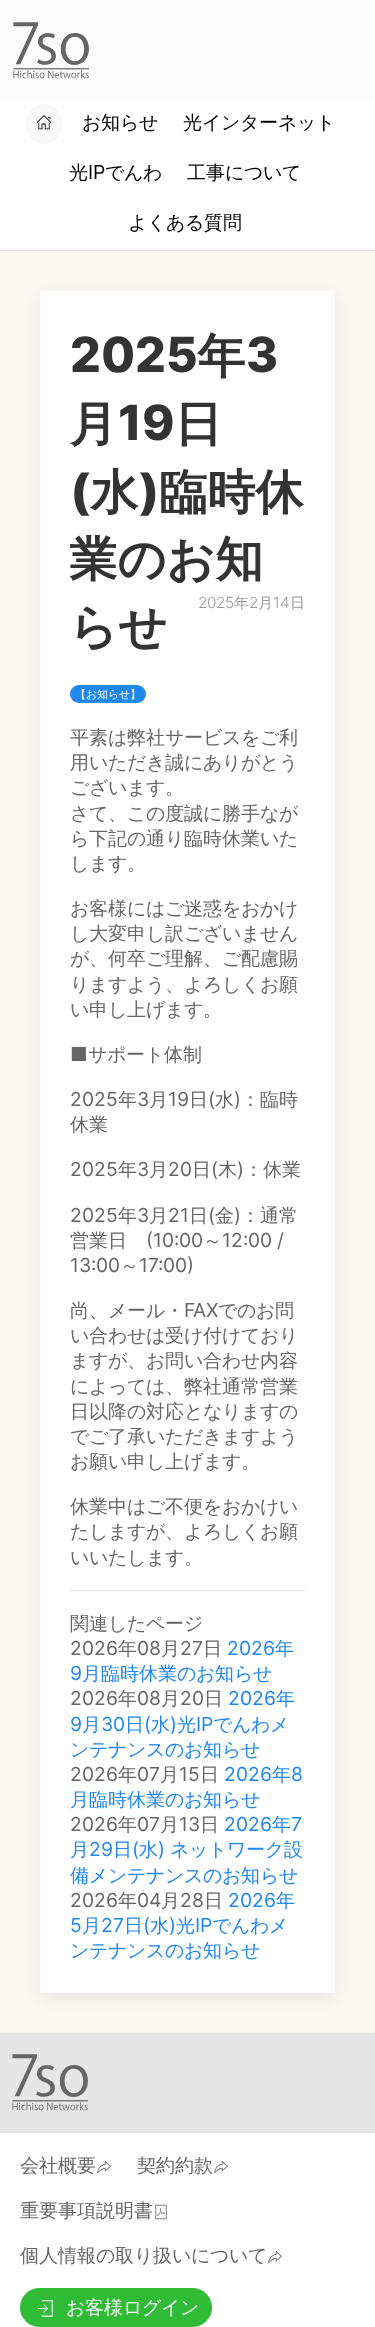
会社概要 (58, 2165)
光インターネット (259, 122)
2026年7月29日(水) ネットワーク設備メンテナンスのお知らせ (186, 1849)
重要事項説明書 (86, 2210)
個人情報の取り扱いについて (143, 2255)
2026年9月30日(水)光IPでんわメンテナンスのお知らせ (182, 1723)
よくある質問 (185, 222)
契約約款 (175, 2165)
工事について (244, 172)
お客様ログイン (132, 2307)
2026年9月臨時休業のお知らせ (182, 1660)
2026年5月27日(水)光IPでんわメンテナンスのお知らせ (182, 1925)
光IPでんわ (115, 172)
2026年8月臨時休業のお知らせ (186, 1786)
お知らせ (120, 122)
